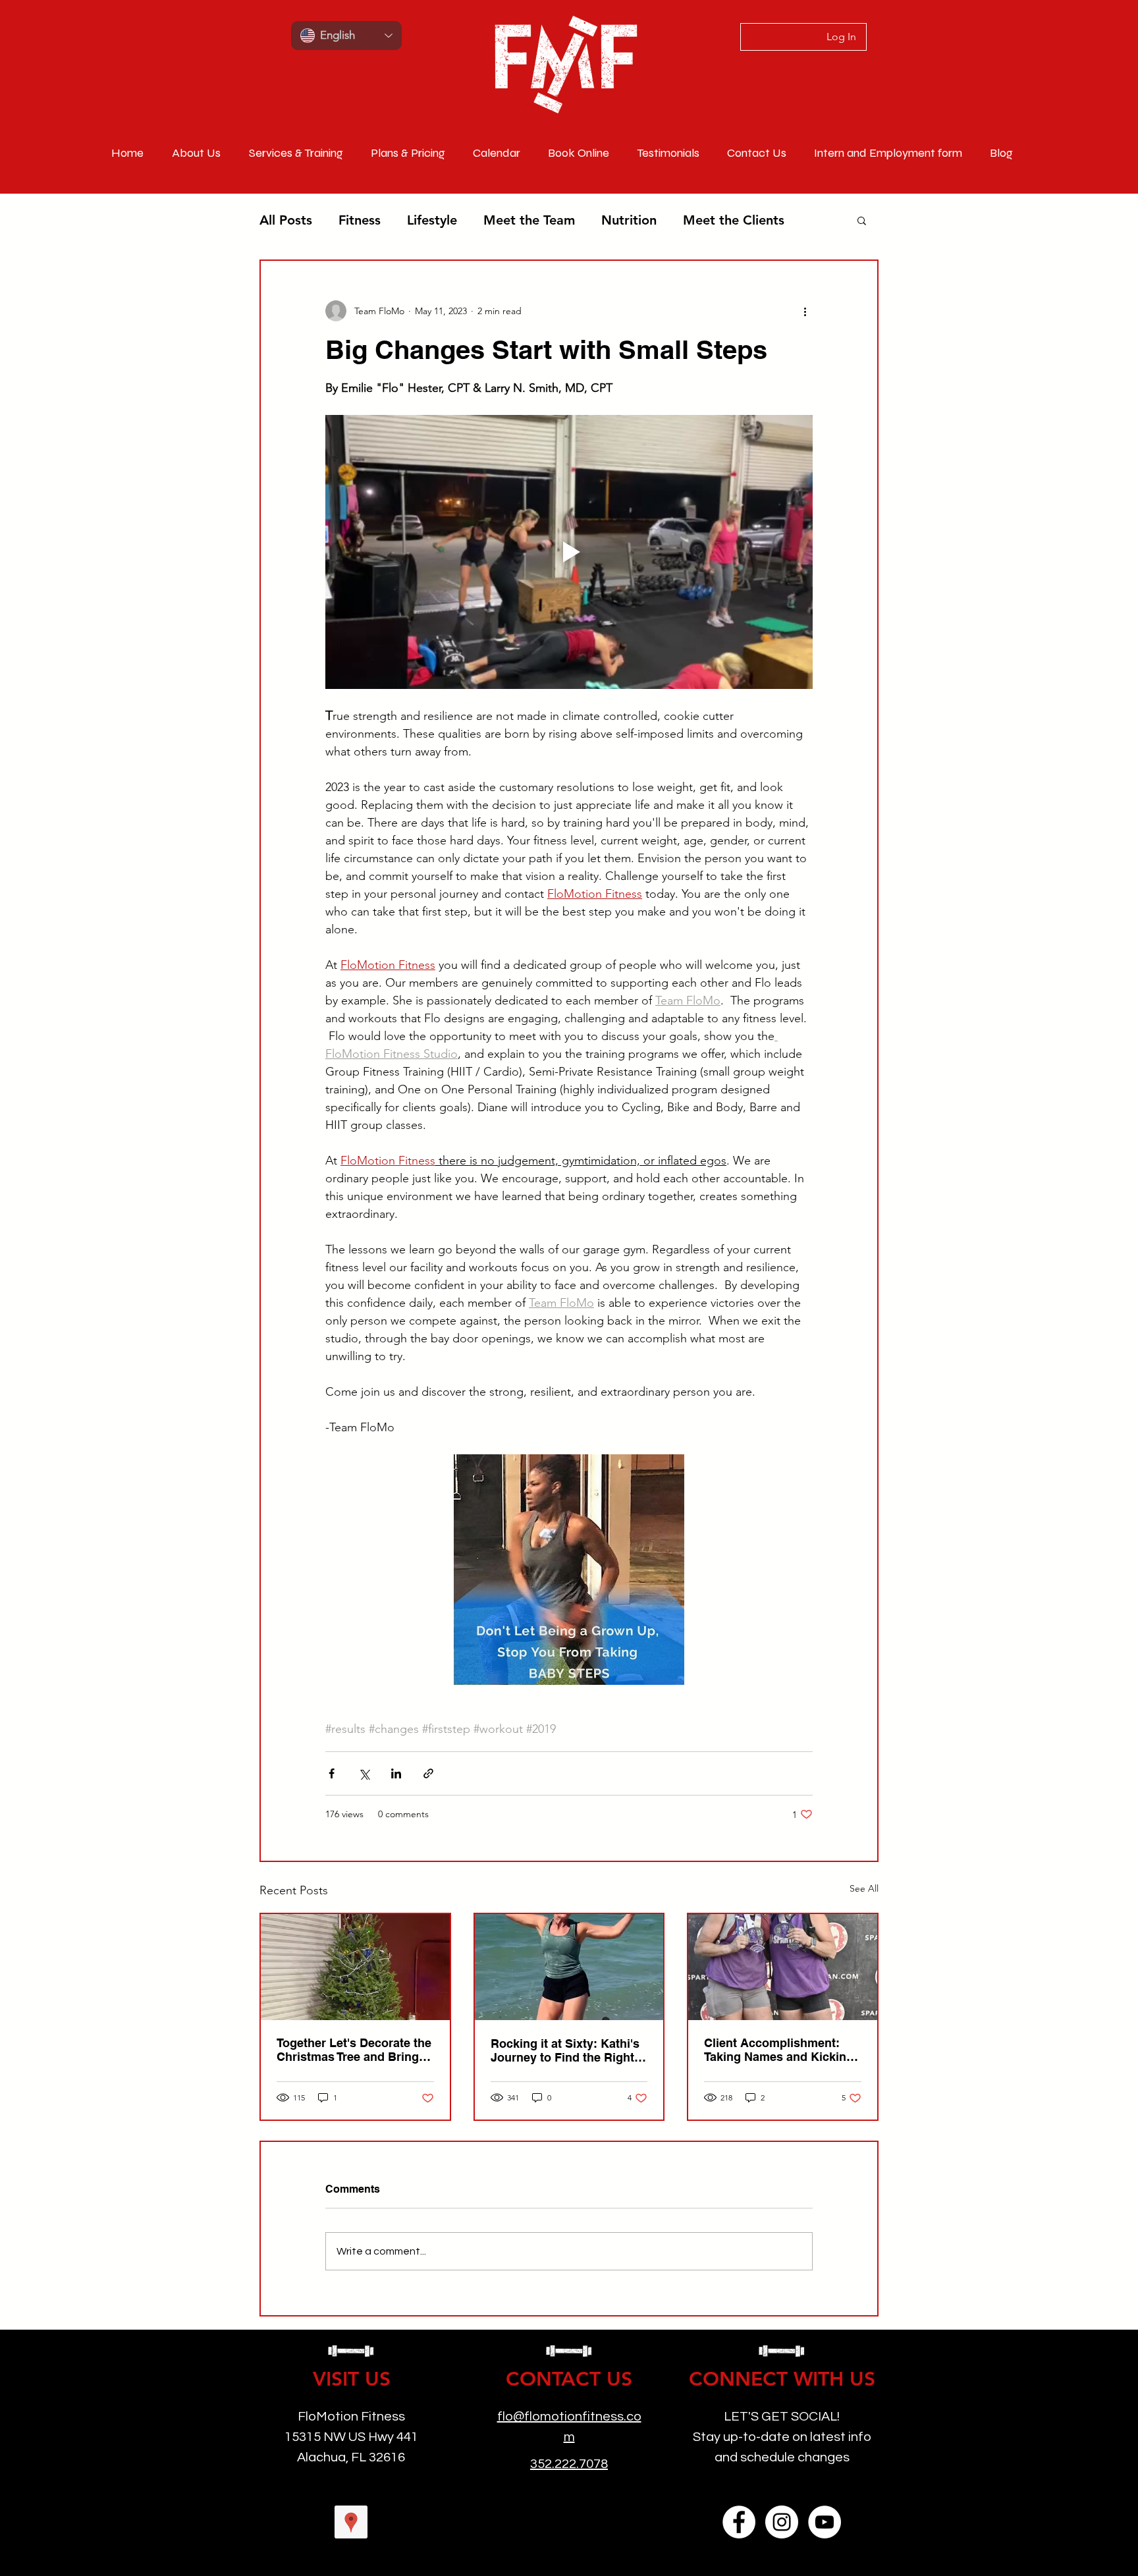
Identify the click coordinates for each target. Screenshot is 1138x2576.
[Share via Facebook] (332, 1773)
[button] (862, 220)
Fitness (360, 220)
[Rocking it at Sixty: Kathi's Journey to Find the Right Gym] (569, 1967)
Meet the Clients (734, 220)
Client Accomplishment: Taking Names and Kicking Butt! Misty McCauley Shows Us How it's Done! (779, 2050)
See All (864, 1888)
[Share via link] (428, 1773)
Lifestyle (432, 220)
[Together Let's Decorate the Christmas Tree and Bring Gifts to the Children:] (355, 1967)
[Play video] (569, 552)
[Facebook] (739, 2522)
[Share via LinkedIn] (396, 1773)
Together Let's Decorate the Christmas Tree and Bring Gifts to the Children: (354, 2050)
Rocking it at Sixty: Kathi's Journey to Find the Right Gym (565, 2050)
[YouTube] (825, 2522)
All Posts (286, 220)
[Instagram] (782, 2522)
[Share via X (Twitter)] (364, 1773)
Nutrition (629, 220)
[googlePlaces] (351, 2522)
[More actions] (805, 311)
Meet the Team (529, 220)
